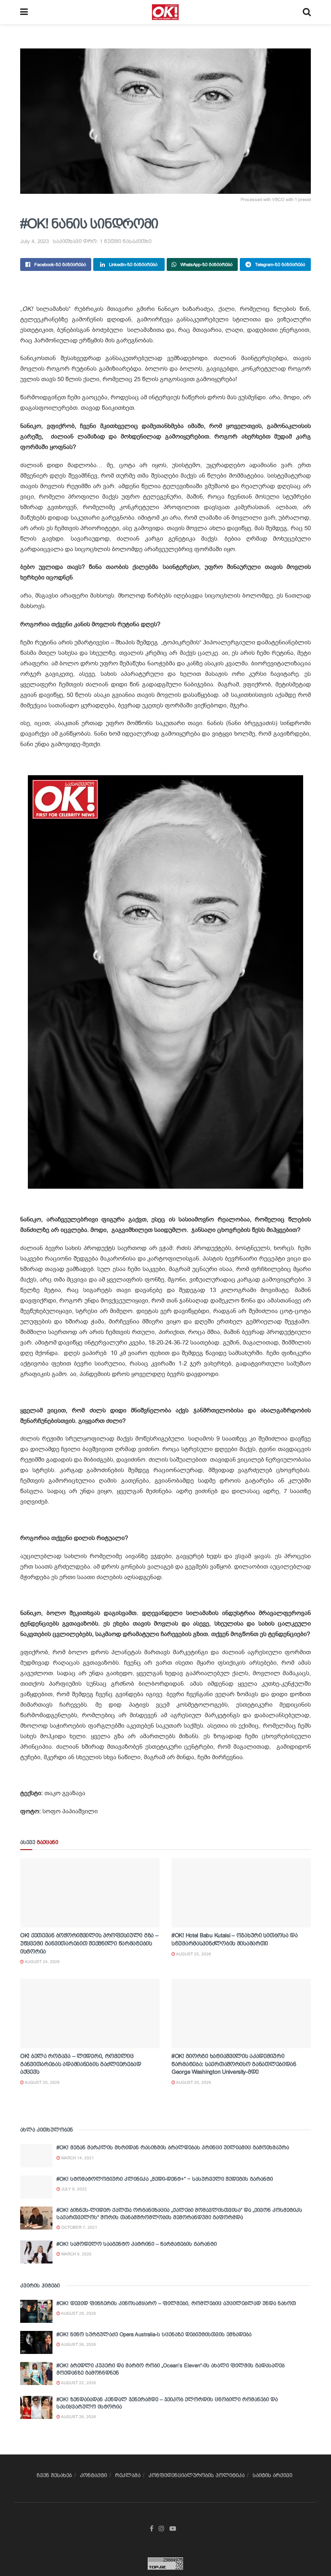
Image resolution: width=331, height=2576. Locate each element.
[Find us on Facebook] (152, 2529)
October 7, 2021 (79, 2227)
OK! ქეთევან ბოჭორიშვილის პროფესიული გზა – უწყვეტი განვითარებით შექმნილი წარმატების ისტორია (89, 1943)
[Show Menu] (24, 12)
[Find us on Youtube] (173, 2529)
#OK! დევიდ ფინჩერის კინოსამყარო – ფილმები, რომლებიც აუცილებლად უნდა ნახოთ (176, 2303)
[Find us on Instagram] (161, 2529)
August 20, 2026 (42, 2082)
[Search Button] (307, 12)
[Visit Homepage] (165, 12)
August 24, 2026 (42, 1962)
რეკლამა (128, 2475)
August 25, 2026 (193, 1954)
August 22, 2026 (78, 2383)
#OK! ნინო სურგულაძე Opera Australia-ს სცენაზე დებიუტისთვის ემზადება (154, 2334)
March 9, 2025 (76, 2254)
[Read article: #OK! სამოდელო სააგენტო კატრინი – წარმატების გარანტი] (36, 2252)
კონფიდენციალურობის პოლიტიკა (197, 2475)
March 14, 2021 (77, 2158)
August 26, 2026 (78, 2344)
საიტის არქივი (272, 2475)
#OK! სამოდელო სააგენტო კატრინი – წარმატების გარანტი (137, 2244)
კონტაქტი (93, 2475)
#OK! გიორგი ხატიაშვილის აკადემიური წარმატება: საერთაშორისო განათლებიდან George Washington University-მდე (234, 2064)
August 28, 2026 (78, 2313)
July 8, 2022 (73, 2189)
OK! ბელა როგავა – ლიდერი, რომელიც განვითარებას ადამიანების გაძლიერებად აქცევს (81, 2064)
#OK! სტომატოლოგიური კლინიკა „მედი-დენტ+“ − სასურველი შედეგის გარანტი (165, 2179)
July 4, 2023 (35, 241)
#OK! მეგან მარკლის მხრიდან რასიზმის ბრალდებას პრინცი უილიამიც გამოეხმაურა (173, 2147)
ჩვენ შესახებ (54, 2475)
